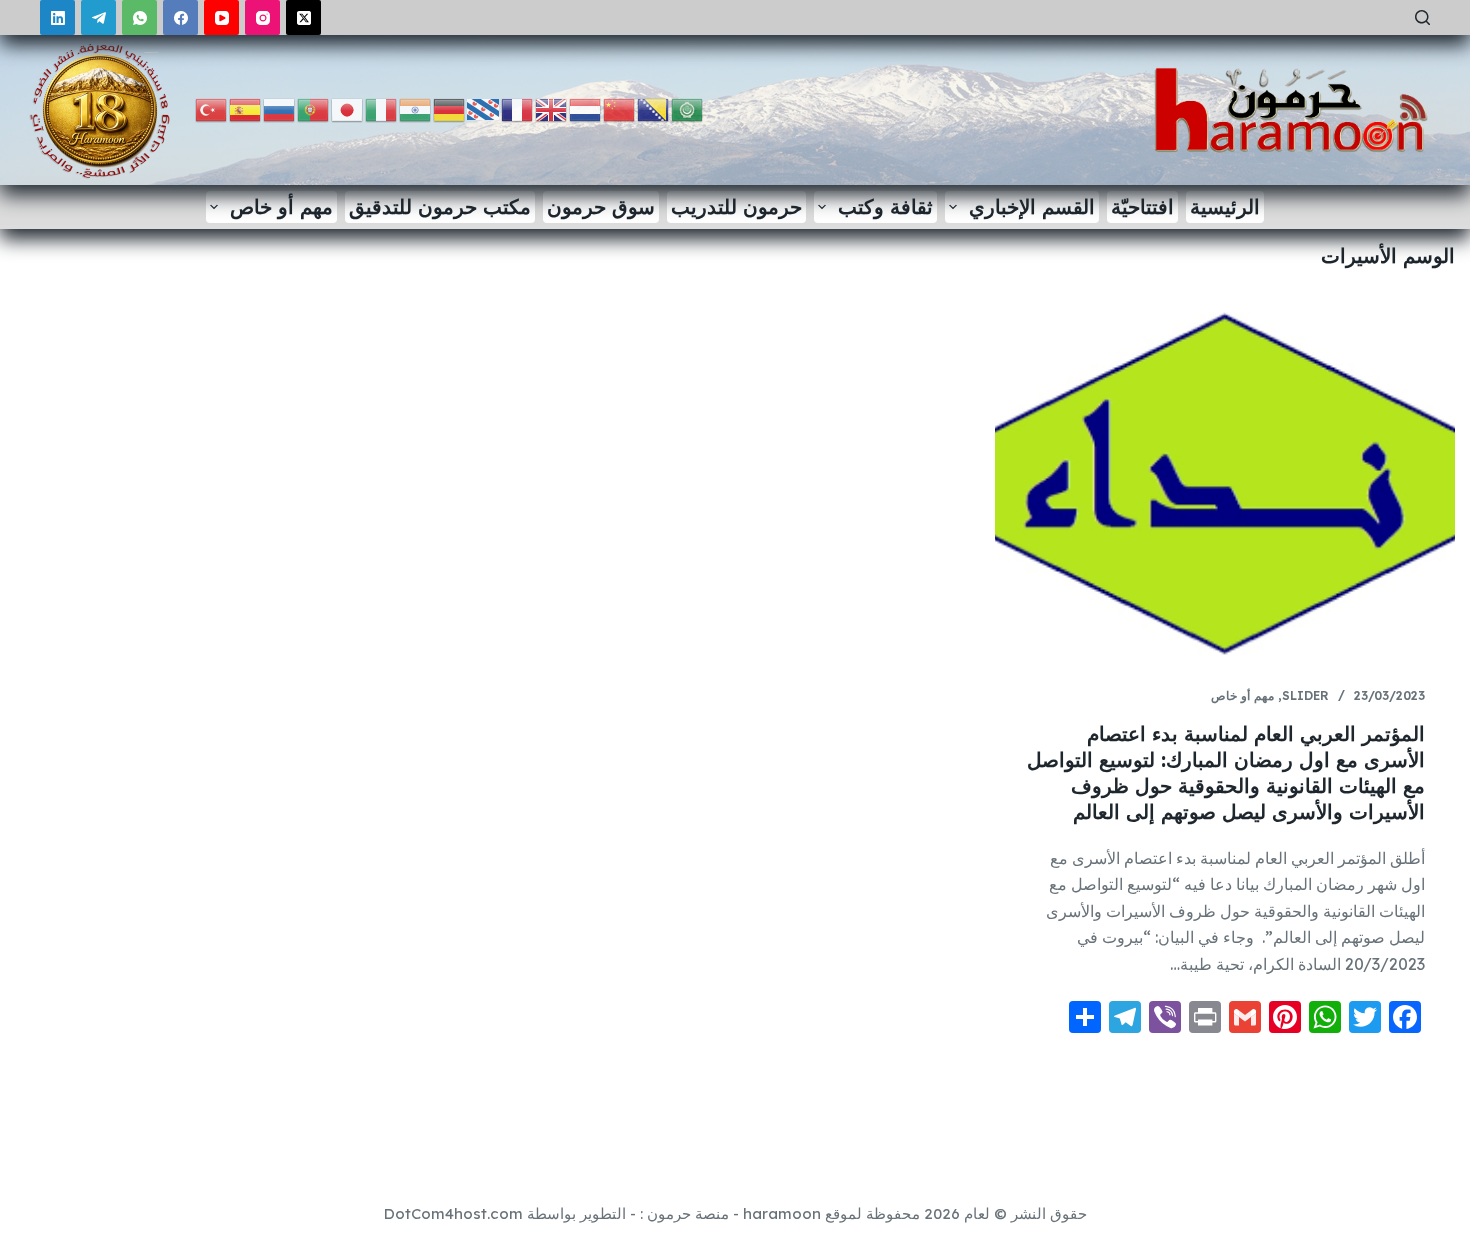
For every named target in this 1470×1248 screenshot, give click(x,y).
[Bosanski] (654, 108)
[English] (552, 108)
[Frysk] (484, 108)
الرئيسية (1225, 206)
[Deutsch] (450, 108)
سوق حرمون (601, 206)
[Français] (518, 108)
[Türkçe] (212, 108)
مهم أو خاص (281, 206)
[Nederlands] (586, 108)
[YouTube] (221, 17)
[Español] (246, 108)
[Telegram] (98, 17)
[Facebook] (180, 17)
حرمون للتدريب (736, 206)
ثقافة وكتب (885, 206)
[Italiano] (382, 108)
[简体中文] (620, 108)
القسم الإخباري (1032, 206)
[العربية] (688, 108)
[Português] (314, 108)
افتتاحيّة (1142, 206)
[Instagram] (262, 17)
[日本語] (348, 108)
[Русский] (280, 108)
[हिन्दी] (416, 108)
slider (1305, 695)
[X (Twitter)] (303, 17)
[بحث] (1422, 17)
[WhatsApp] (139, 17)
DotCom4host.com (453, 1213)
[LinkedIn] (57, 17)
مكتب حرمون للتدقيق (440, 206)
